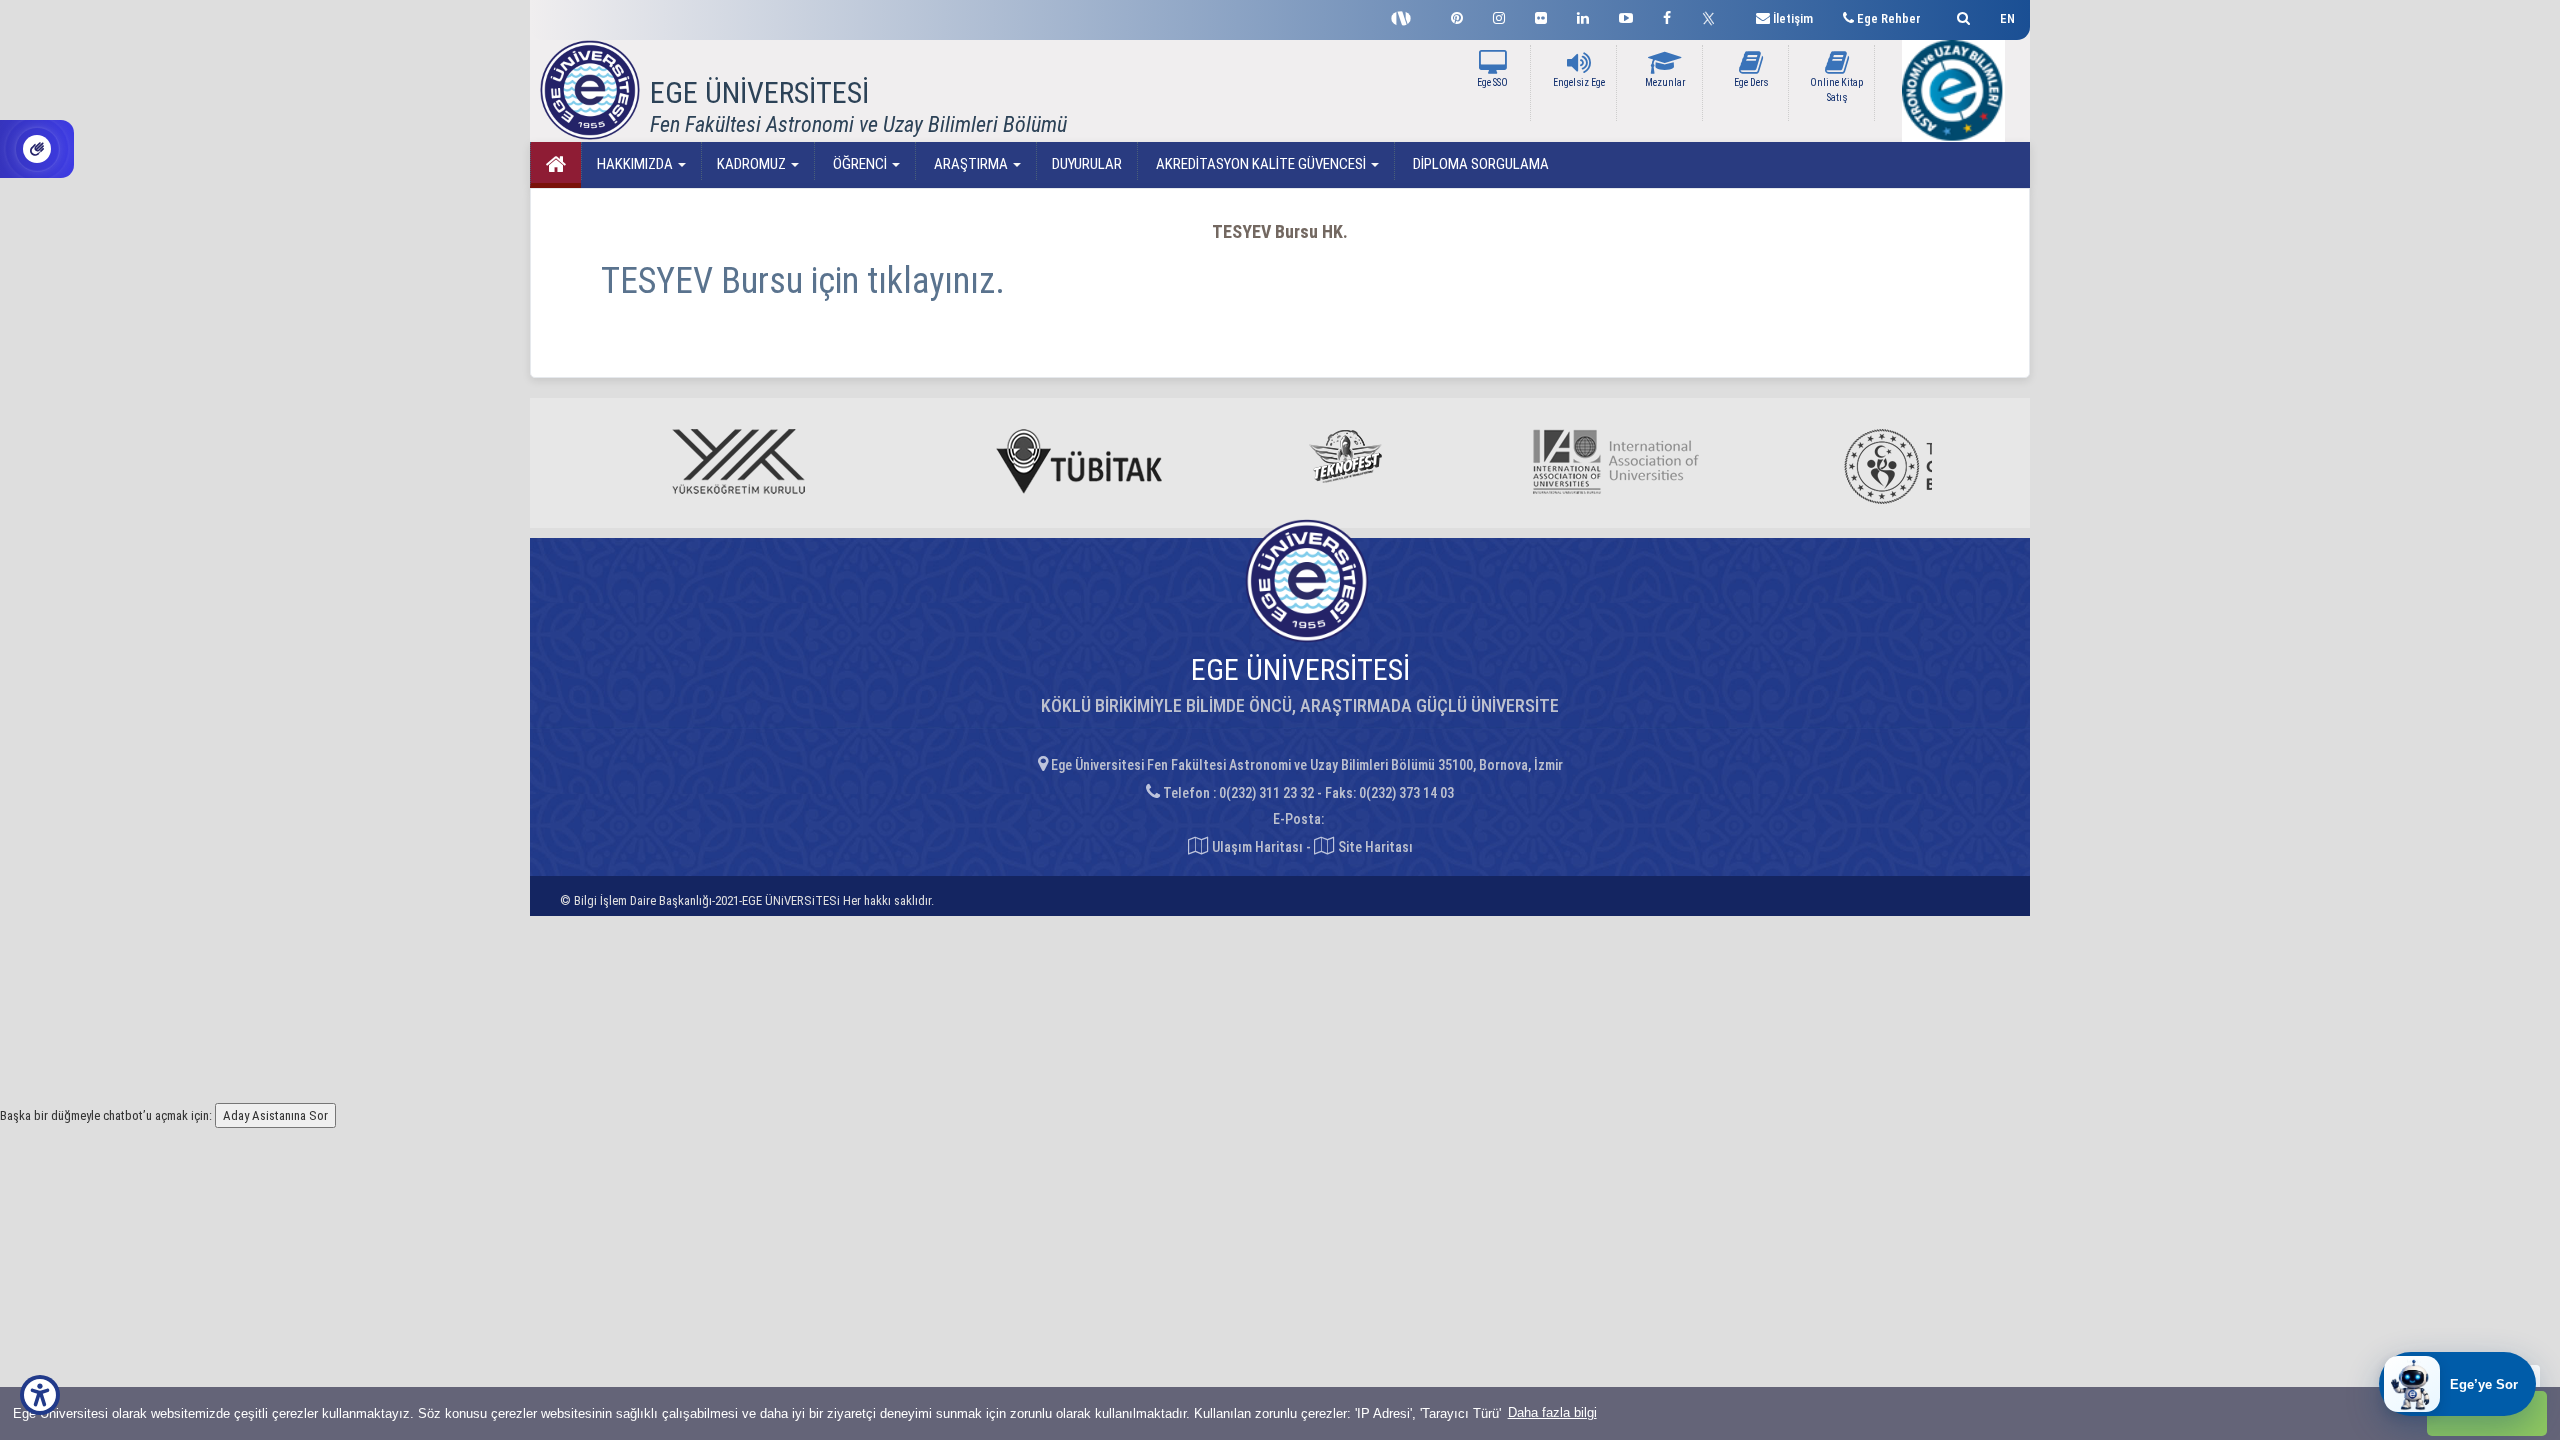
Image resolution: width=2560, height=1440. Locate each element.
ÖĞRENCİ (860, 164)
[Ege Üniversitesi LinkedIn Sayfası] (1583, 15)
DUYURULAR (1087, 164)
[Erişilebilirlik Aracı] (40, 1395)
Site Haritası (1374, 847)
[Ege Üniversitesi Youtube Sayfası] (1626, 15)
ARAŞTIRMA (971, 164)
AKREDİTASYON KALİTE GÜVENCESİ (1261, 164)
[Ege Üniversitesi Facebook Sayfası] (1667, 15)
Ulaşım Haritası (1256, 847)
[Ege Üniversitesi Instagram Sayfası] (1499, 15)
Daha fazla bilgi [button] (1552, 1412)
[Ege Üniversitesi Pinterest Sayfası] (1457, 15)
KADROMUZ (753, 164)
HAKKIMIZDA (636, 164)
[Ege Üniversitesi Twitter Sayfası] (1713, 16)
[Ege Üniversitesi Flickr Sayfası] (1541, 15)
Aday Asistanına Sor (275, 1115)
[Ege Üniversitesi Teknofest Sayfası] (1406, 16)
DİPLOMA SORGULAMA (1479, 164)
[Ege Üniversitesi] (1960, 15)
